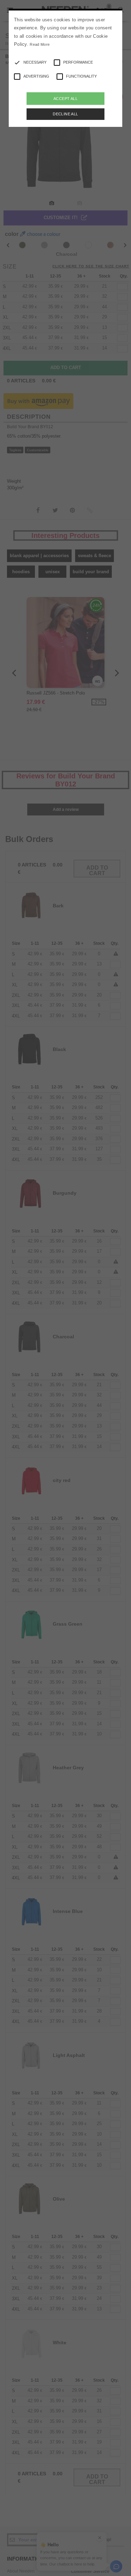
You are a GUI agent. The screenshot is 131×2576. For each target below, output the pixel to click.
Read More (40, 44)
